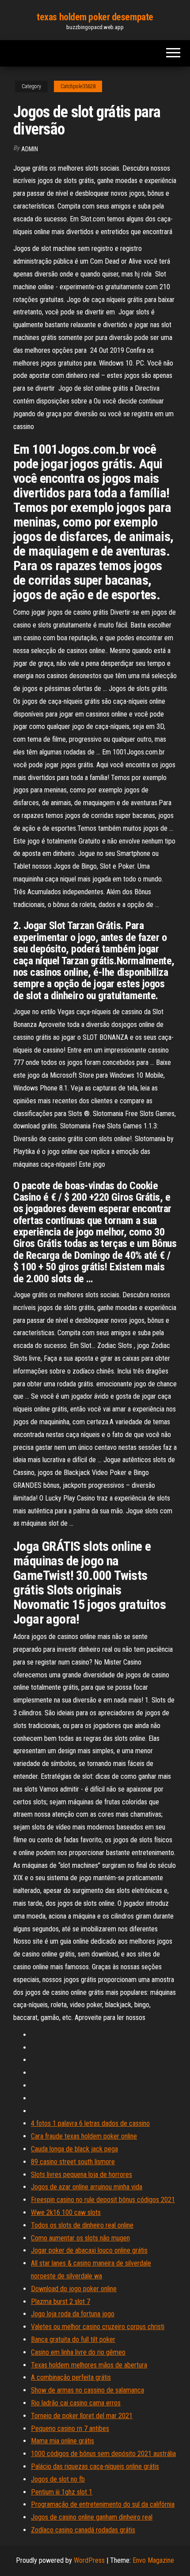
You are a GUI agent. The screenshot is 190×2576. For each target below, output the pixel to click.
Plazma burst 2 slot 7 (61, 2302)
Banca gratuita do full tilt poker (73, 2339)
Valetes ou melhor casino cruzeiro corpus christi (98, 2327)
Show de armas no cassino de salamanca (87, 2390)
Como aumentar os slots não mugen (80, 2238)
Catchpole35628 (78, 86)
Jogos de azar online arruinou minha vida (87, 2187)
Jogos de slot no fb (58, 2479)
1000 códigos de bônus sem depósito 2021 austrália (103, 2454)
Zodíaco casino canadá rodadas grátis (83, 2530)
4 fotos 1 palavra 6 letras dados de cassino (90, 2123)
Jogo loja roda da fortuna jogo (73, 2314)
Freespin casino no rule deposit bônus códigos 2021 (103, 2200)
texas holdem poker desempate (95, 17)
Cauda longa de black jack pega (74, 2149)
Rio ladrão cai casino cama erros (76, 2403)
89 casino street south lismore (73, 2162)
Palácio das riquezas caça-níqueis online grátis (95, 2466)
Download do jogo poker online (74, 2289)
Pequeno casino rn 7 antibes (70, 2429)
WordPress (89, 2560)
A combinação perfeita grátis (71, 2377)
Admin (30, 149)
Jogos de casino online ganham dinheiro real (92, 2517)
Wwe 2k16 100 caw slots (66, 2212)
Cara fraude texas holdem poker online (84, 2136)
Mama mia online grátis (63, 2441)
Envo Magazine (153, 2560)
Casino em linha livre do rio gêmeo (78, 2352)
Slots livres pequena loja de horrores (82, 2175)
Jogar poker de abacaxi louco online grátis (89, 2250)
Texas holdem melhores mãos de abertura (89, 2365)
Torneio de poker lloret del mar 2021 (82, 2416)
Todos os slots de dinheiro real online (82, 2225)
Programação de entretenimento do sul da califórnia (103, 2504)
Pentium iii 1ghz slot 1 (62, 2492)
